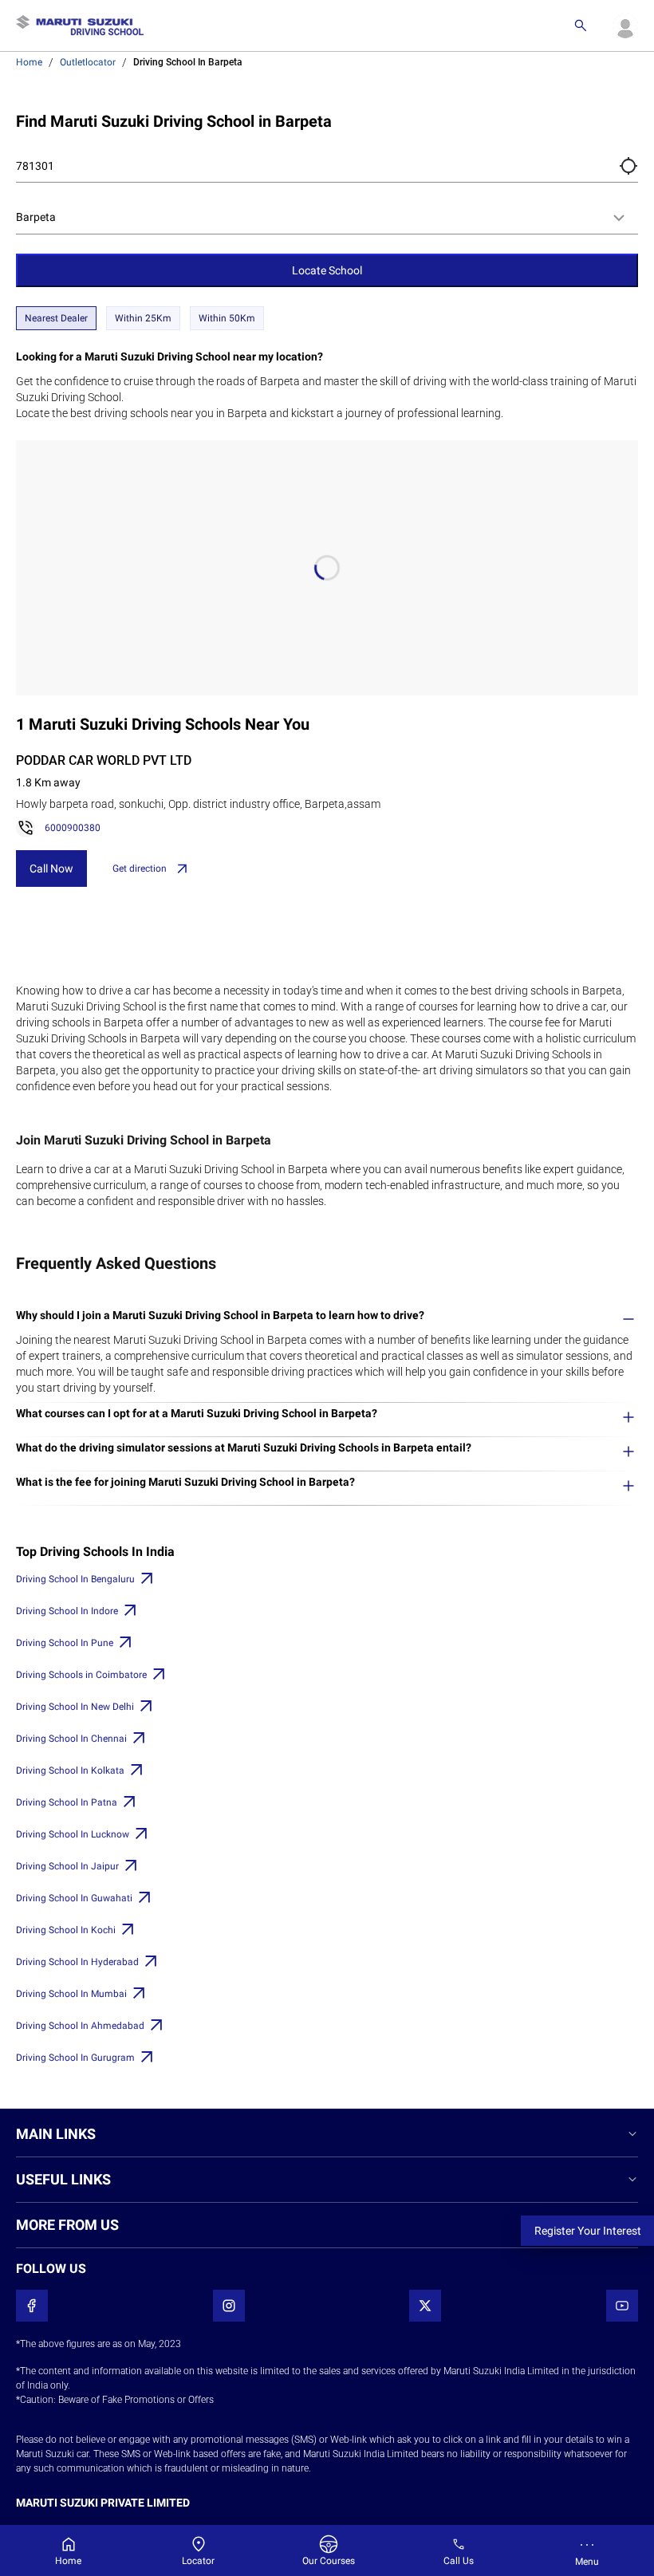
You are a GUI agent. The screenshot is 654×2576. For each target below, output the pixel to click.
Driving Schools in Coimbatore (81, 1675)
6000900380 (73, 828)
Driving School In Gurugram (75, 2058)
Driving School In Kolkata (70, 1771)
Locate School (327, 270)
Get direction (140, 869)
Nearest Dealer (56, 318)
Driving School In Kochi (66, 1930)
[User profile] (625, 26)
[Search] (581, 26)
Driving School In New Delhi (75, 1707)
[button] (628, 166)
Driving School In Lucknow (73, 1834)
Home (29, 62)
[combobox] (327, 218)
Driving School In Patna (67, 1802)
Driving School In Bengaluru (75, 1579)
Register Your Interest (588, 2231)
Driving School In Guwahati (74, 1898)
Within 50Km (227, 318)
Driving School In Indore (67, 1611)
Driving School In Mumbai (71, 1994)
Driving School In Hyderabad (77, 1962)
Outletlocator (88, 62)
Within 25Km (143, 318)
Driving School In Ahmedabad (80, 2026)
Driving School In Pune (65, 1643)
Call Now (51, 869)
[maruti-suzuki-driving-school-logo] (80, 26)
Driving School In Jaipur (67, 1866)
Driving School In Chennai (71, 1739)
